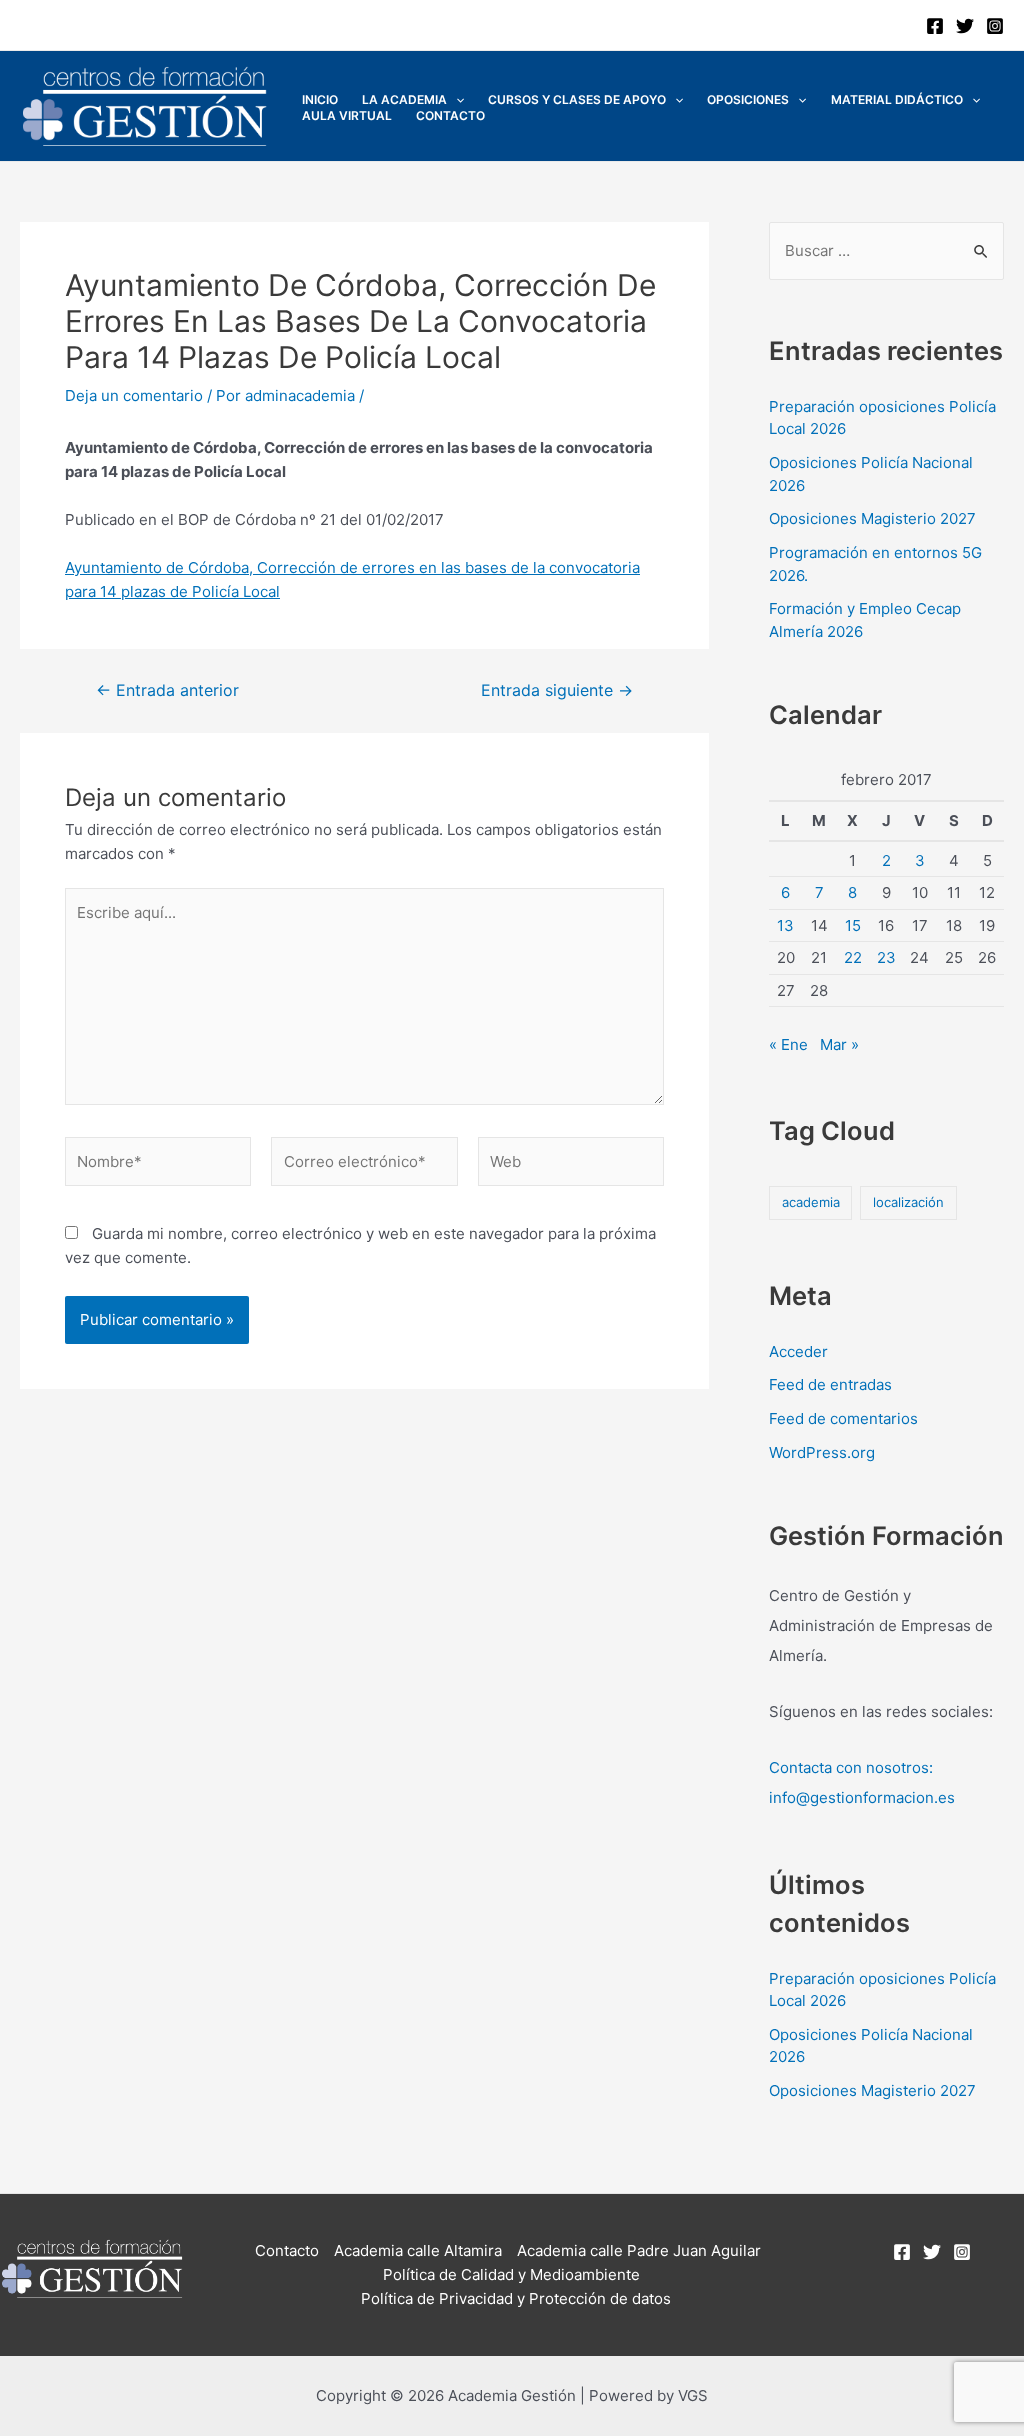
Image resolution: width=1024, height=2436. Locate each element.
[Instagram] (995, 26)
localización (908, 1202)
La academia (404, 99)
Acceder (798, 1351)
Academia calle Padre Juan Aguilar (639, 2250)
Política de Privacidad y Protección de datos (516, 2298)
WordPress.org (822, 1452)
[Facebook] (935, 26)
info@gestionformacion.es (862, 1797)
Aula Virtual (347, 115)
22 (853, 957)
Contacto (450, 115)
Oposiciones (748, 99)
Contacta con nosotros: (851, 1767)
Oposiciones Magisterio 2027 (872, 518)
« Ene (788, 1044)
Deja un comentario (134, 395)
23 (886, 957)
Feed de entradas (830, 1384)
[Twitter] (965, 26)
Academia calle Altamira (418, 2250)
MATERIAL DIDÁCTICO (897, 99)
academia (811, 1202)
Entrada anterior (167, 691)
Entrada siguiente (557, 691)
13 (785, 925)
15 (853, 925)
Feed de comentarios (843, 1418)
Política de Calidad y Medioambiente (511, 2274)
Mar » (839, 1044)
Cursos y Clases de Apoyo (577, 99)
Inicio (320, 99)
